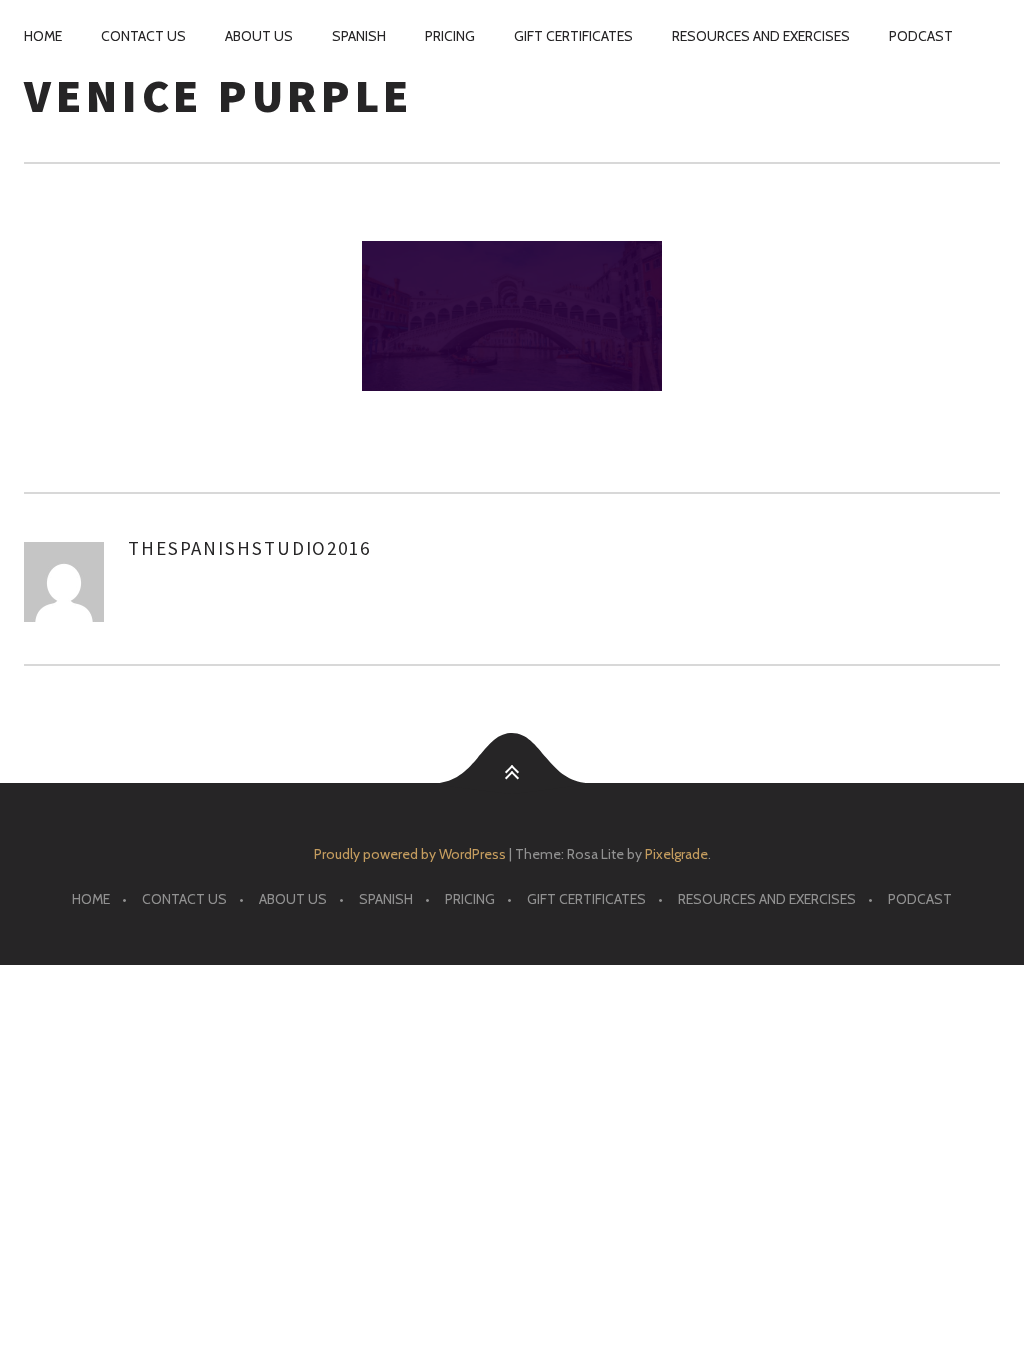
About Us (259, 36)
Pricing (450, 36)
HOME (43, 36)
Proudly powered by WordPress (410, 854)
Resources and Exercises (761, 36)
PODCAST (921, 36)
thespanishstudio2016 (249, 548)
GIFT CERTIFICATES (573, 36)
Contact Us (143, 36)
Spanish (359, 36)
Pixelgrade (676, 854)
